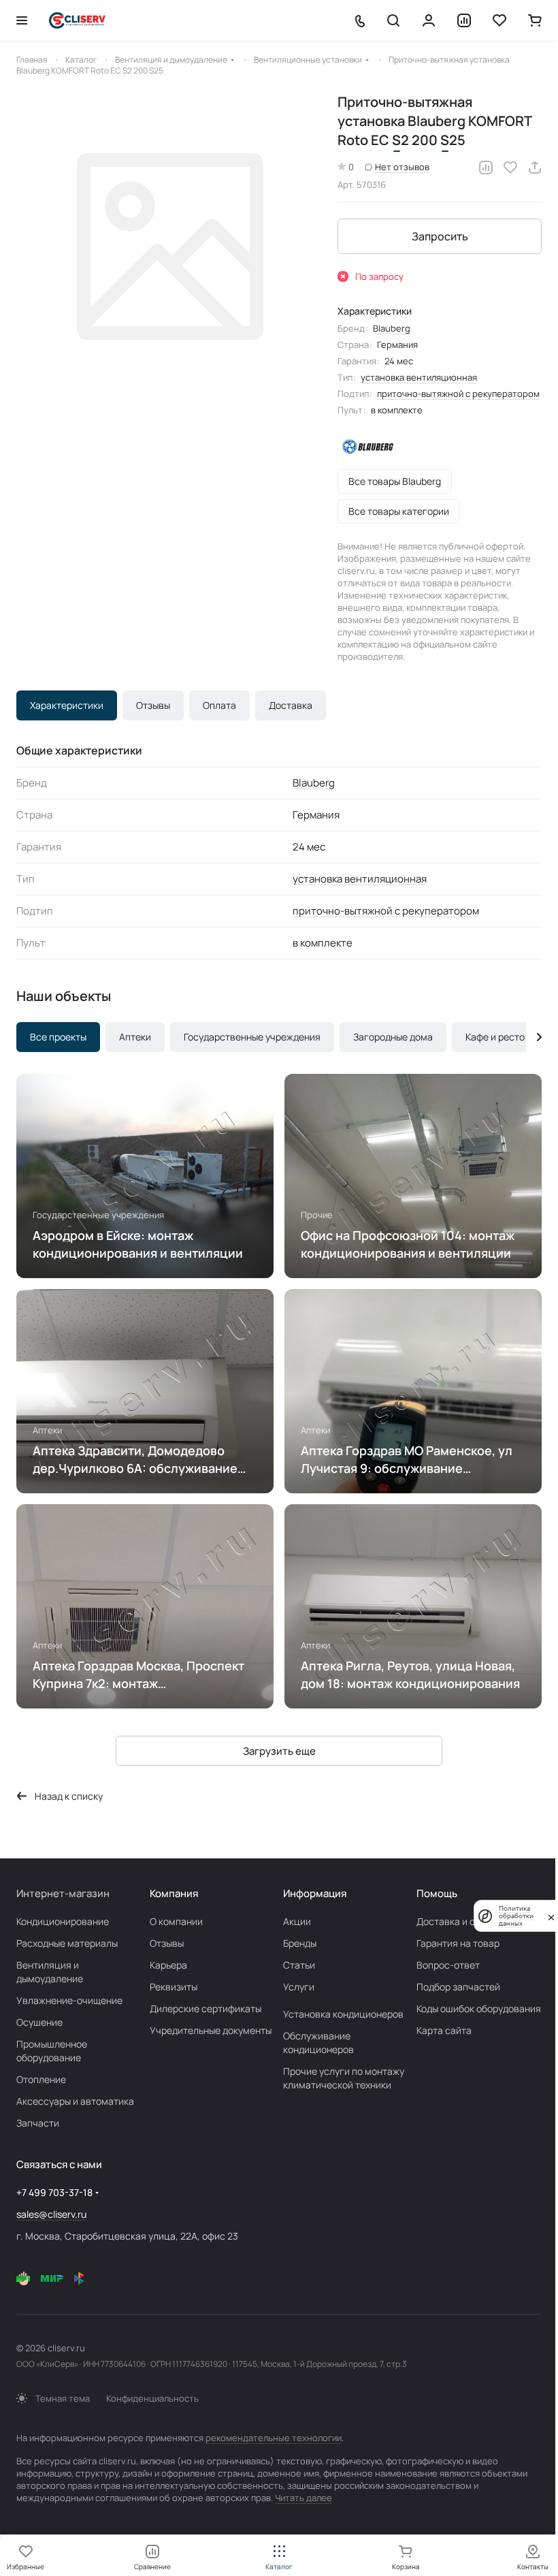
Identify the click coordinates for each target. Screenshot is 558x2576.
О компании (176, 1921)
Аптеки (135, 1037)
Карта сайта (444, 2030)
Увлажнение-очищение (69, 2000)
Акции (297, 1921)
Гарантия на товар (458, 1943)
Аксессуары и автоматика (75, 2101)
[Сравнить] (486, 168)
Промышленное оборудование (52, 2051)
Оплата (219, 705)
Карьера (168, 1965)
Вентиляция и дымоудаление (50, 1972)
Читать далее (303, 2498)
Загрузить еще (279, 1751)
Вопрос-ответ (448, 1965)
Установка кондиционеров (343, 2014)
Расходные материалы (67, 1943)
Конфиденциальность (152, 2398)
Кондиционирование (63, 1921)
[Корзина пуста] (535, 20)
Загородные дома (393, 1037)
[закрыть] (551, 1916)
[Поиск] (393, 20)
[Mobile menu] (22, 20)
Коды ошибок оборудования (479, 2008)
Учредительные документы (211, 2030)
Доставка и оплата (459, 1921)
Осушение (39, 2022)
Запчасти (38, 2123)
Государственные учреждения (252, 1037)
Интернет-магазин (63, 1893)
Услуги (299, 1987)
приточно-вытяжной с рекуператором (458, 394)
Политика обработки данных (516, 1916)
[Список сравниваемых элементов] (464, 20)
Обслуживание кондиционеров (318, 2042)
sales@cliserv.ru (51, 2214)
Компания (174, 1893)
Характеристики (67, 705)
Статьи (299, 1965)
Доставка (291, 705)
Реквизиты (174, 1987)
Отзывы (153, 705)
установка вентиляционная (419, 377)
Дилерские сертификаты (206, 2008)
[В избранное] (510, 168)
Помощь (437, 1893)
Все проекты (58, 1037)
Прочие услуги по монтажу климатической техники (344, 2078)
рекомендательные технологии (274, 2438)
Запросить (440, 236)
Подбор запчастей (458, 1987)
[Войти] (429, 20)
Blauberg (392, 328)
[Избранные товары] (499, 20)
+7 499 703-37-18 (54, 2192)
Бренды (300, 1943)
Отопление (41, 2079)
